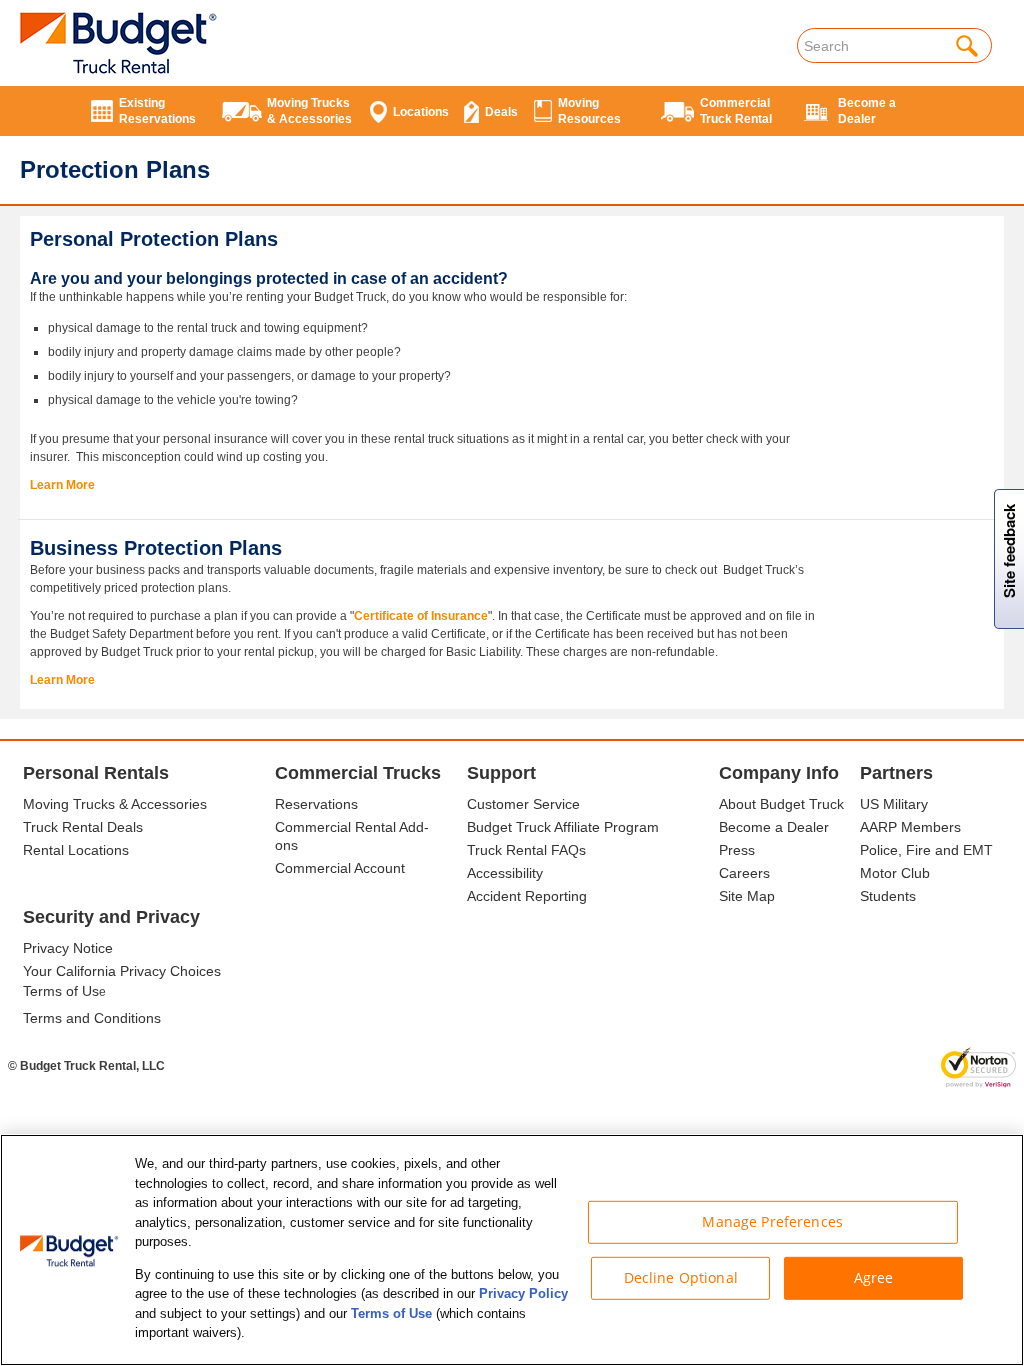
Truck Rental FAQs (526, 850)
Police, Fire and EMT (926, 850)
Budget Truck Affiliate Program (563, 827)
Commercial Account (340, 868)
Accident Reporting (527, 896)
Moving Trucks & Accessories (115, 804)
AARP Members (910, 827)
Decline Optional (681, 1277)
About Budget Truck (781, 804)
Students (888, 896)
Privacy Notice (68, 948)
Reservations (316, 804)
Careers (744, 873)
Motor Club (895, 873)
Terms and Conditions (92, 1018)
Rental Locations (76, 850)
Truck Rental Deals (83, 827)
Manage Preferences (772, 1221)
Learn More (62, 485)
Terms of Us (61, 991)
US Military (894, 804)
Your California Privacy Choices (122, 971)
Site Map (747, 896)
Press (737, 850)
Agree (874, 1277)
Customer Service (523, 804)
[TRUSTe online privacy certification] (978, 1067)
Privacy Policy (523, 1293)
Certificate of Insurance (421, 616)
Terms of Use (391, 1313)
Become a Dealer (774, 827)
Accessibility (505, 873)
